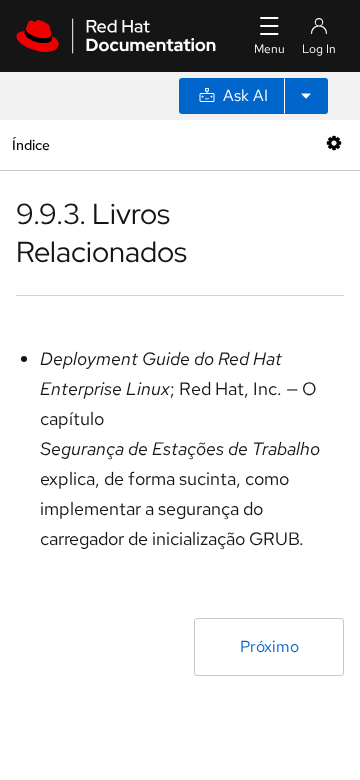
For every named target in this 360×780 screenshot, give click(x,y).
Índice (30, 144)
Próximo (269, 646)
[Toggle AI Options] (306, 96)
